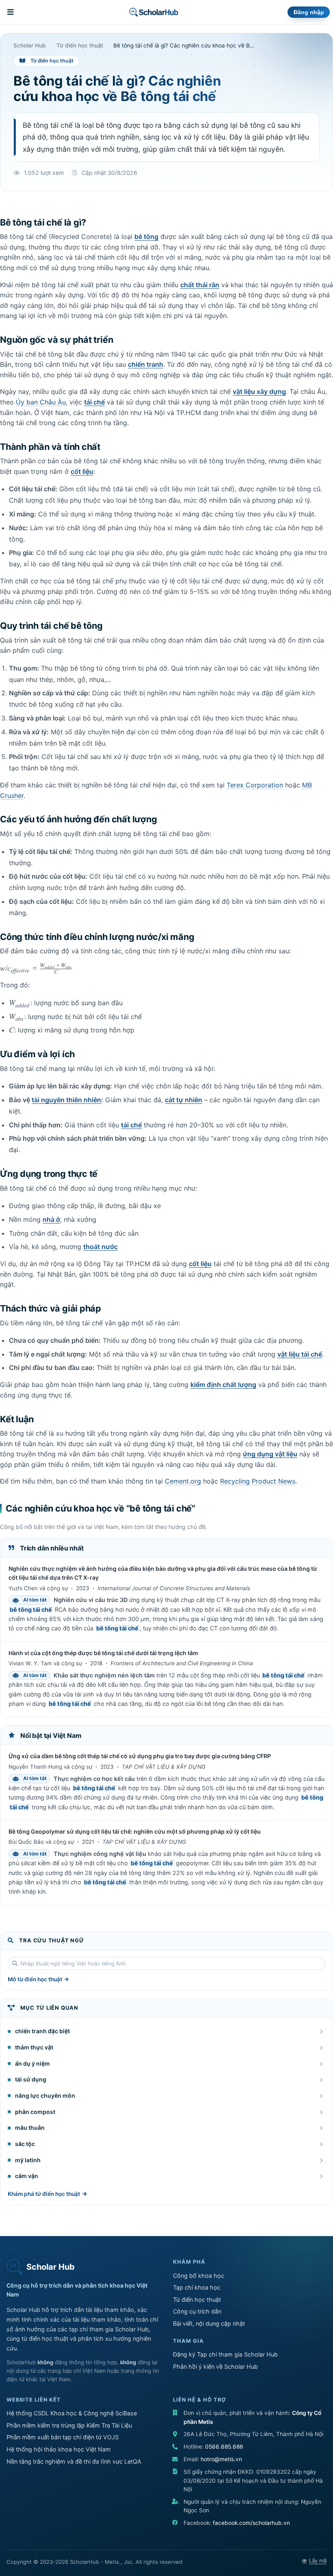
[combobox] (167, 1963)
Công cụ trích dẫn (197, 2311)
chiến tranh (146, 364)
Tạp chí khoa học (197, 2287)
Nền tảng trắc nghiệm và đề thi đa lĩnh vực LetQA (74, 2461)
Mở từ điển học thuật (35, 1979)
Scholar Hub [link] (30, 46)
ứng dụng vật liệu (270, 1454)
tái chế (94, 402)
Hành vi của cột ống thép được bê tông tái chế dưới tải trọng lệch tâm (103, 1653)
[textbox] (166, 1963)
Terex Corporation (255, 785)
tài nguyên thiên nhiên (66, 1100)
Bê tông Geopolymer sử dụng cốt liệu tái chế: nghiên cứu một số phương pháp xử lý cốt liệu (135, 1831)
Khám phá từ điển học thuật (44, 2194)
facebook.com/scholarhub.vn (251, 2523)
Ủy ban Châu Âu (41, 402)
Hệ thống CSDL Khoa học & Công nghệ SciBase (72, 2413)
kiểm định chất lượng (223, 1385)
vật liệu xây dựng (259, 391)
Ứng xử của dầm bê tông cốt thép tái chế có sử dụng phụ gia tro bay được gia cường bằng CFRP (140, 1756)
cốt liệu (82, 471)
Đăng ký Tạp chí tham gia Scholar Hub (225, 2354)
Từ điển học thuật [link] (80, 46)
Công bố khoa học (199, 2276)
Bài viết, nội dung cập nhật (209, 2323)
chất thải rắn (200, 285)
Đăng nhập (309, 12)
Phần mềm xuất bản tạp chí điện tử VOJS (63, 2437)
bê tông (146, 237)
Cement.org (183, 1481)
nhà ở (51, 1219)
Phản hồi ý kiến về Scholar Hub (215, 2366)
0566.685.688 (224, 2447)
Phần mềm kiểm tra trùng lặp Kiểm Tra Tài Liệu (69, 2425)
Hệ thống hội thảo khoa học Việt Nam (59, 2449)
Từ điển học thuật (197, 2300)
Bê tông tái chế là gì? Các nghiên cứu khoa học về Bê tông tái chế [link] (185, 46)
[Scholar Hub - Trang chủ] (154, 12)
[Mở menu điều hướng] (11, 12)
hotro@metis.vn (221, 2459)
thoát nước (101, 1247)
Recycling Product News (258, 1481)
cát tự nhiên (184, 1100)
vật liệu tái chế (300, 1354)
